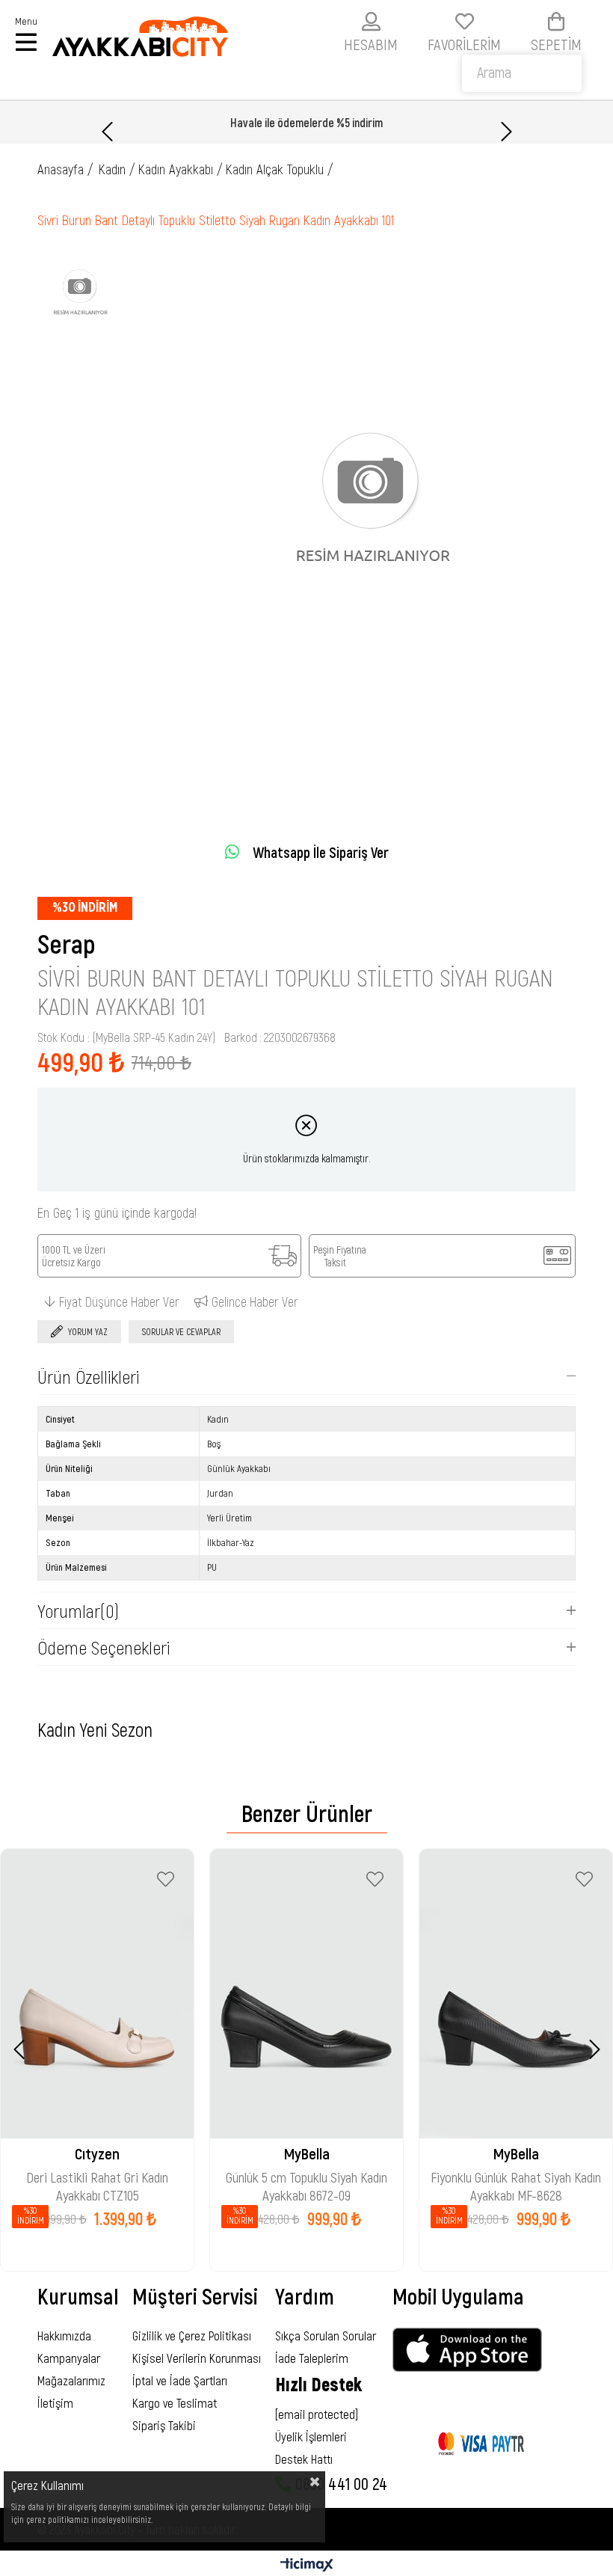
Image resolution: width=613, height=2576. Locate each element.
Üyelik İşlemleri (311, 2436)
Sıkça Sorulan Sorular (326, 2335)
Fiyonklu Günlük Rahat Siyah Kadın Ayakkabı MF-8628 (516, 2179)
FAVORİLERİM (464, 44)
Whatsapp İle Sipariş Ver (321, 852)
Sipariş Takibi (164, 2425)
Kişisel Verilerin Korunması (197, 2358)
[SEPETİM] (556, 21)
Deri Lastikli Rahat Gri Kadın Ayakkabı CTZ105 (97, 2179)
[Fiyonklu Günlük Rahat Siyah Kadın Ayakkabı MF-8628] (516, 1994)
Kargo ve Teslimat (175, 2402)
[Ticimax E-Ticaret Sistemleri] (307, 2566)
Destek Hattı (304, 2459)
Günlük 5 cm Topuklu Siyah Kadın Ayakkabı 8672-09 (306, 2179)
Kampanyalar (69, 2358)
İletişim (55, 2402)
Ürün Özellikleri (88, 1376)
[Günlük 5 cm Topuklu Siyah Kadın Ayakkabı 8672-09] (306, 1994)
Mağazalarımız (71, 2380)
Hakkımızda (64, 2335)
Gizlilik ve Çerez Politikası (192, 2335)
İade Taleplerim (312, 2358)
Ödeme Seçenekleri (104, 1647)
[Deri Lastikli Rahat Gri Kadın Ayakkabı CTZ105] (97, 1994)
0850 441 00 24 (339, 2483)
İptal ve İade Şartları (180, 2380)
